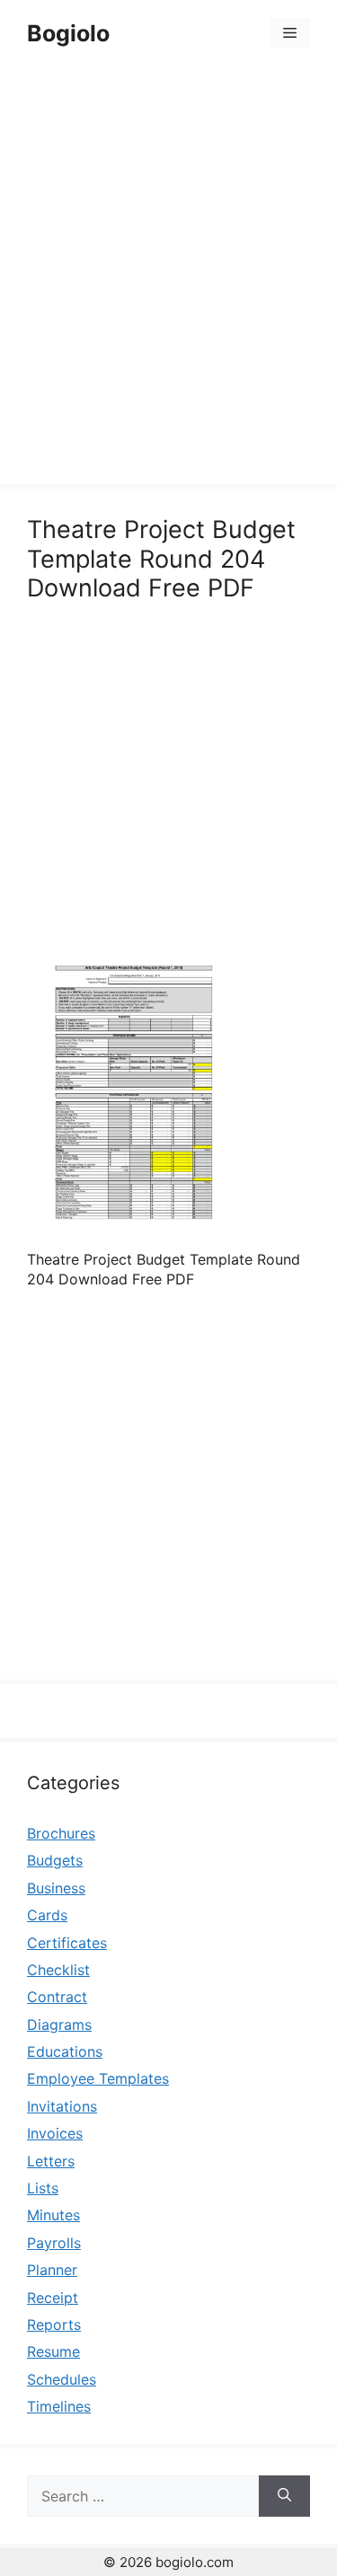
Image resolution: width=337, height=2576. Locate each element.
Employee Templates (98, 2078)
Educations (65, 2051)
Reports (54, 2325)
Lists (43, 2188)
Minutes (53, 2215)
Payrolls (54, 2243)
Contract (57, 1997)
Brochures (61, 1833)
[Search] (284, 2496)
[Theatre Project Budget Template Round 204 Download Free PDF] (128, 1222)
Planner (52, 2270)
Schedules (62, 2379)
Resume (53, 2351)
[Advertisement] (168, 278)
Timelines (59, 2406)
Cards (47, 1915)
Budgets (55, 1860)
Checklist (58, 1970)
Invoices (55, 2133)
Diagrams (59, 2025)
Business (56, 1888)
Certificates (67, 1943)
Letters (51, 2161)
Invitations (62, 2106)
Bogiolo (68, 33)
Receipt (53, 2298)
